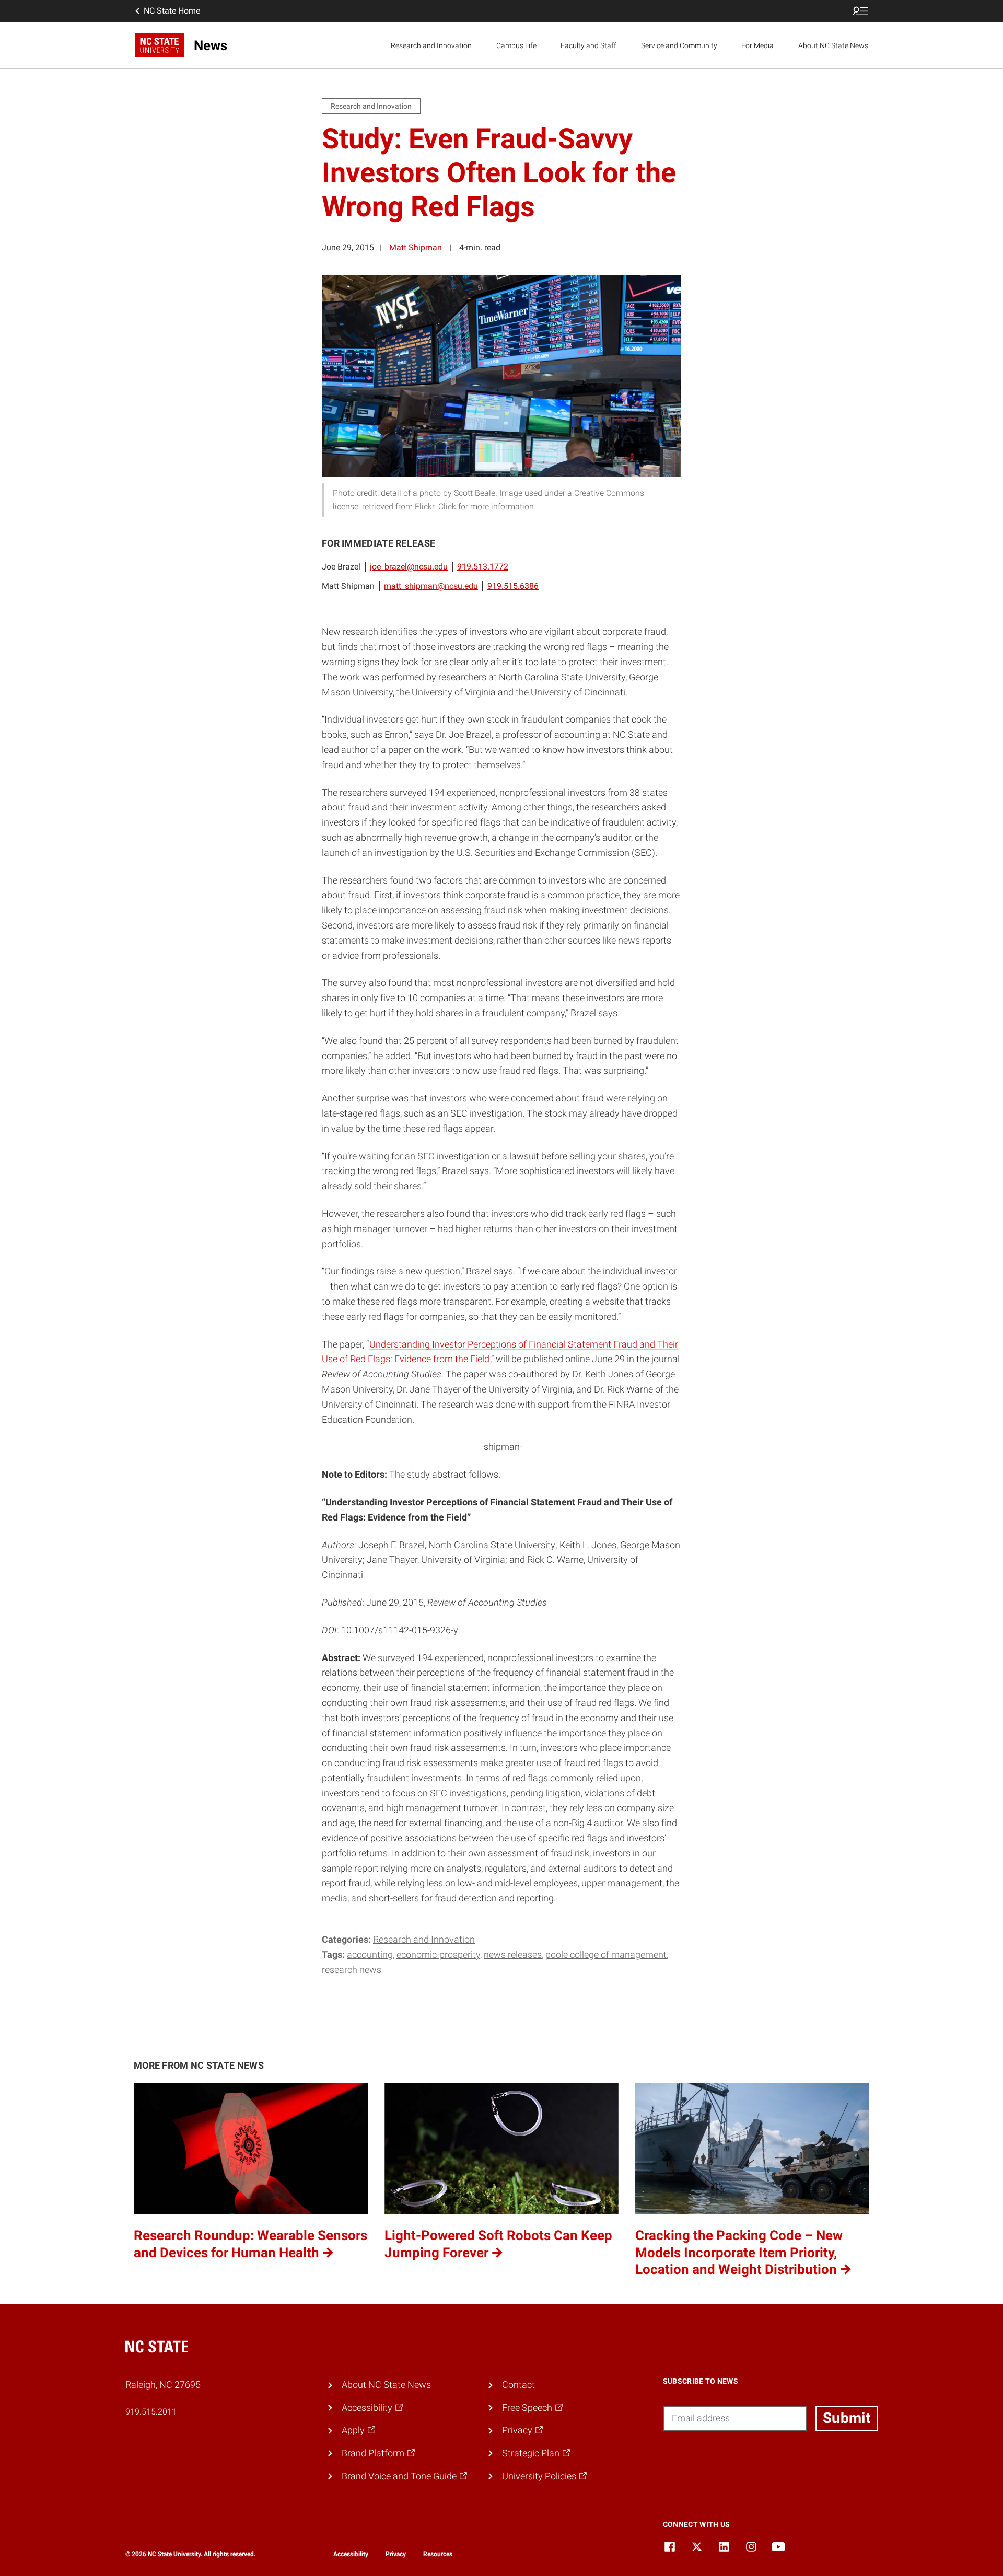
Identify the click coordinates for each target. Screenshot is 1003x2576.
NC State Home (172, 11)
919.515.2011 (151, 2412)
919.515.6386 (513, 586)
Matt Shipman (416, 247)
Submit (847, 2418)
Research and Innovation (431, 45)
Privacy (396, 2554)
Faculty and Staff (588, 45)
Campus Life (516, 45)
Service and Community (679, 45)
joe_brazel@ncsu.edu (409, 567)
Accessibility (351, 2554)
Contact (518, 2384)
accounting (370, 1954)
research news (352, 1970)
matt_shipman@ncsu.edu (431, 586)
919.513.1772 (483, 567)
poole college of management (606, 1954)
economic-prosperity (438, 1954)
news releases (513, 1954)
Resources (438, 2554)
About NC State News (833, 45)
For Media (757, 45)
